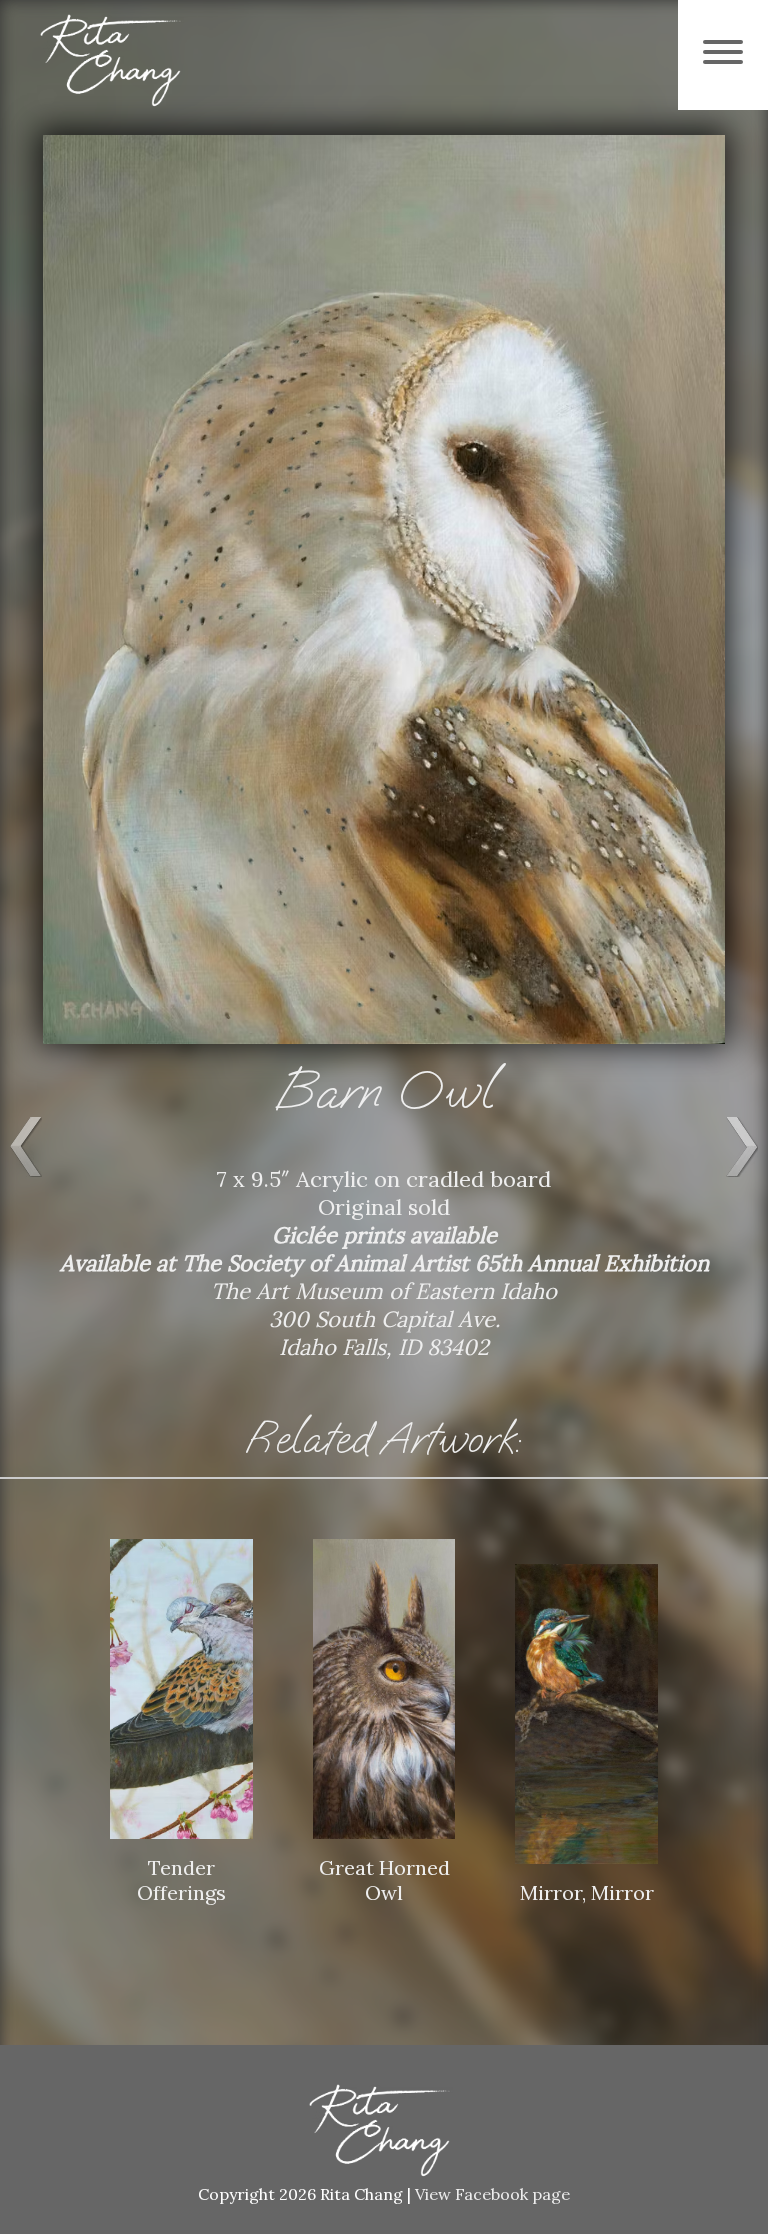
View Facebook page (492, 2194)
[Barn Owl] (384, 1059)
